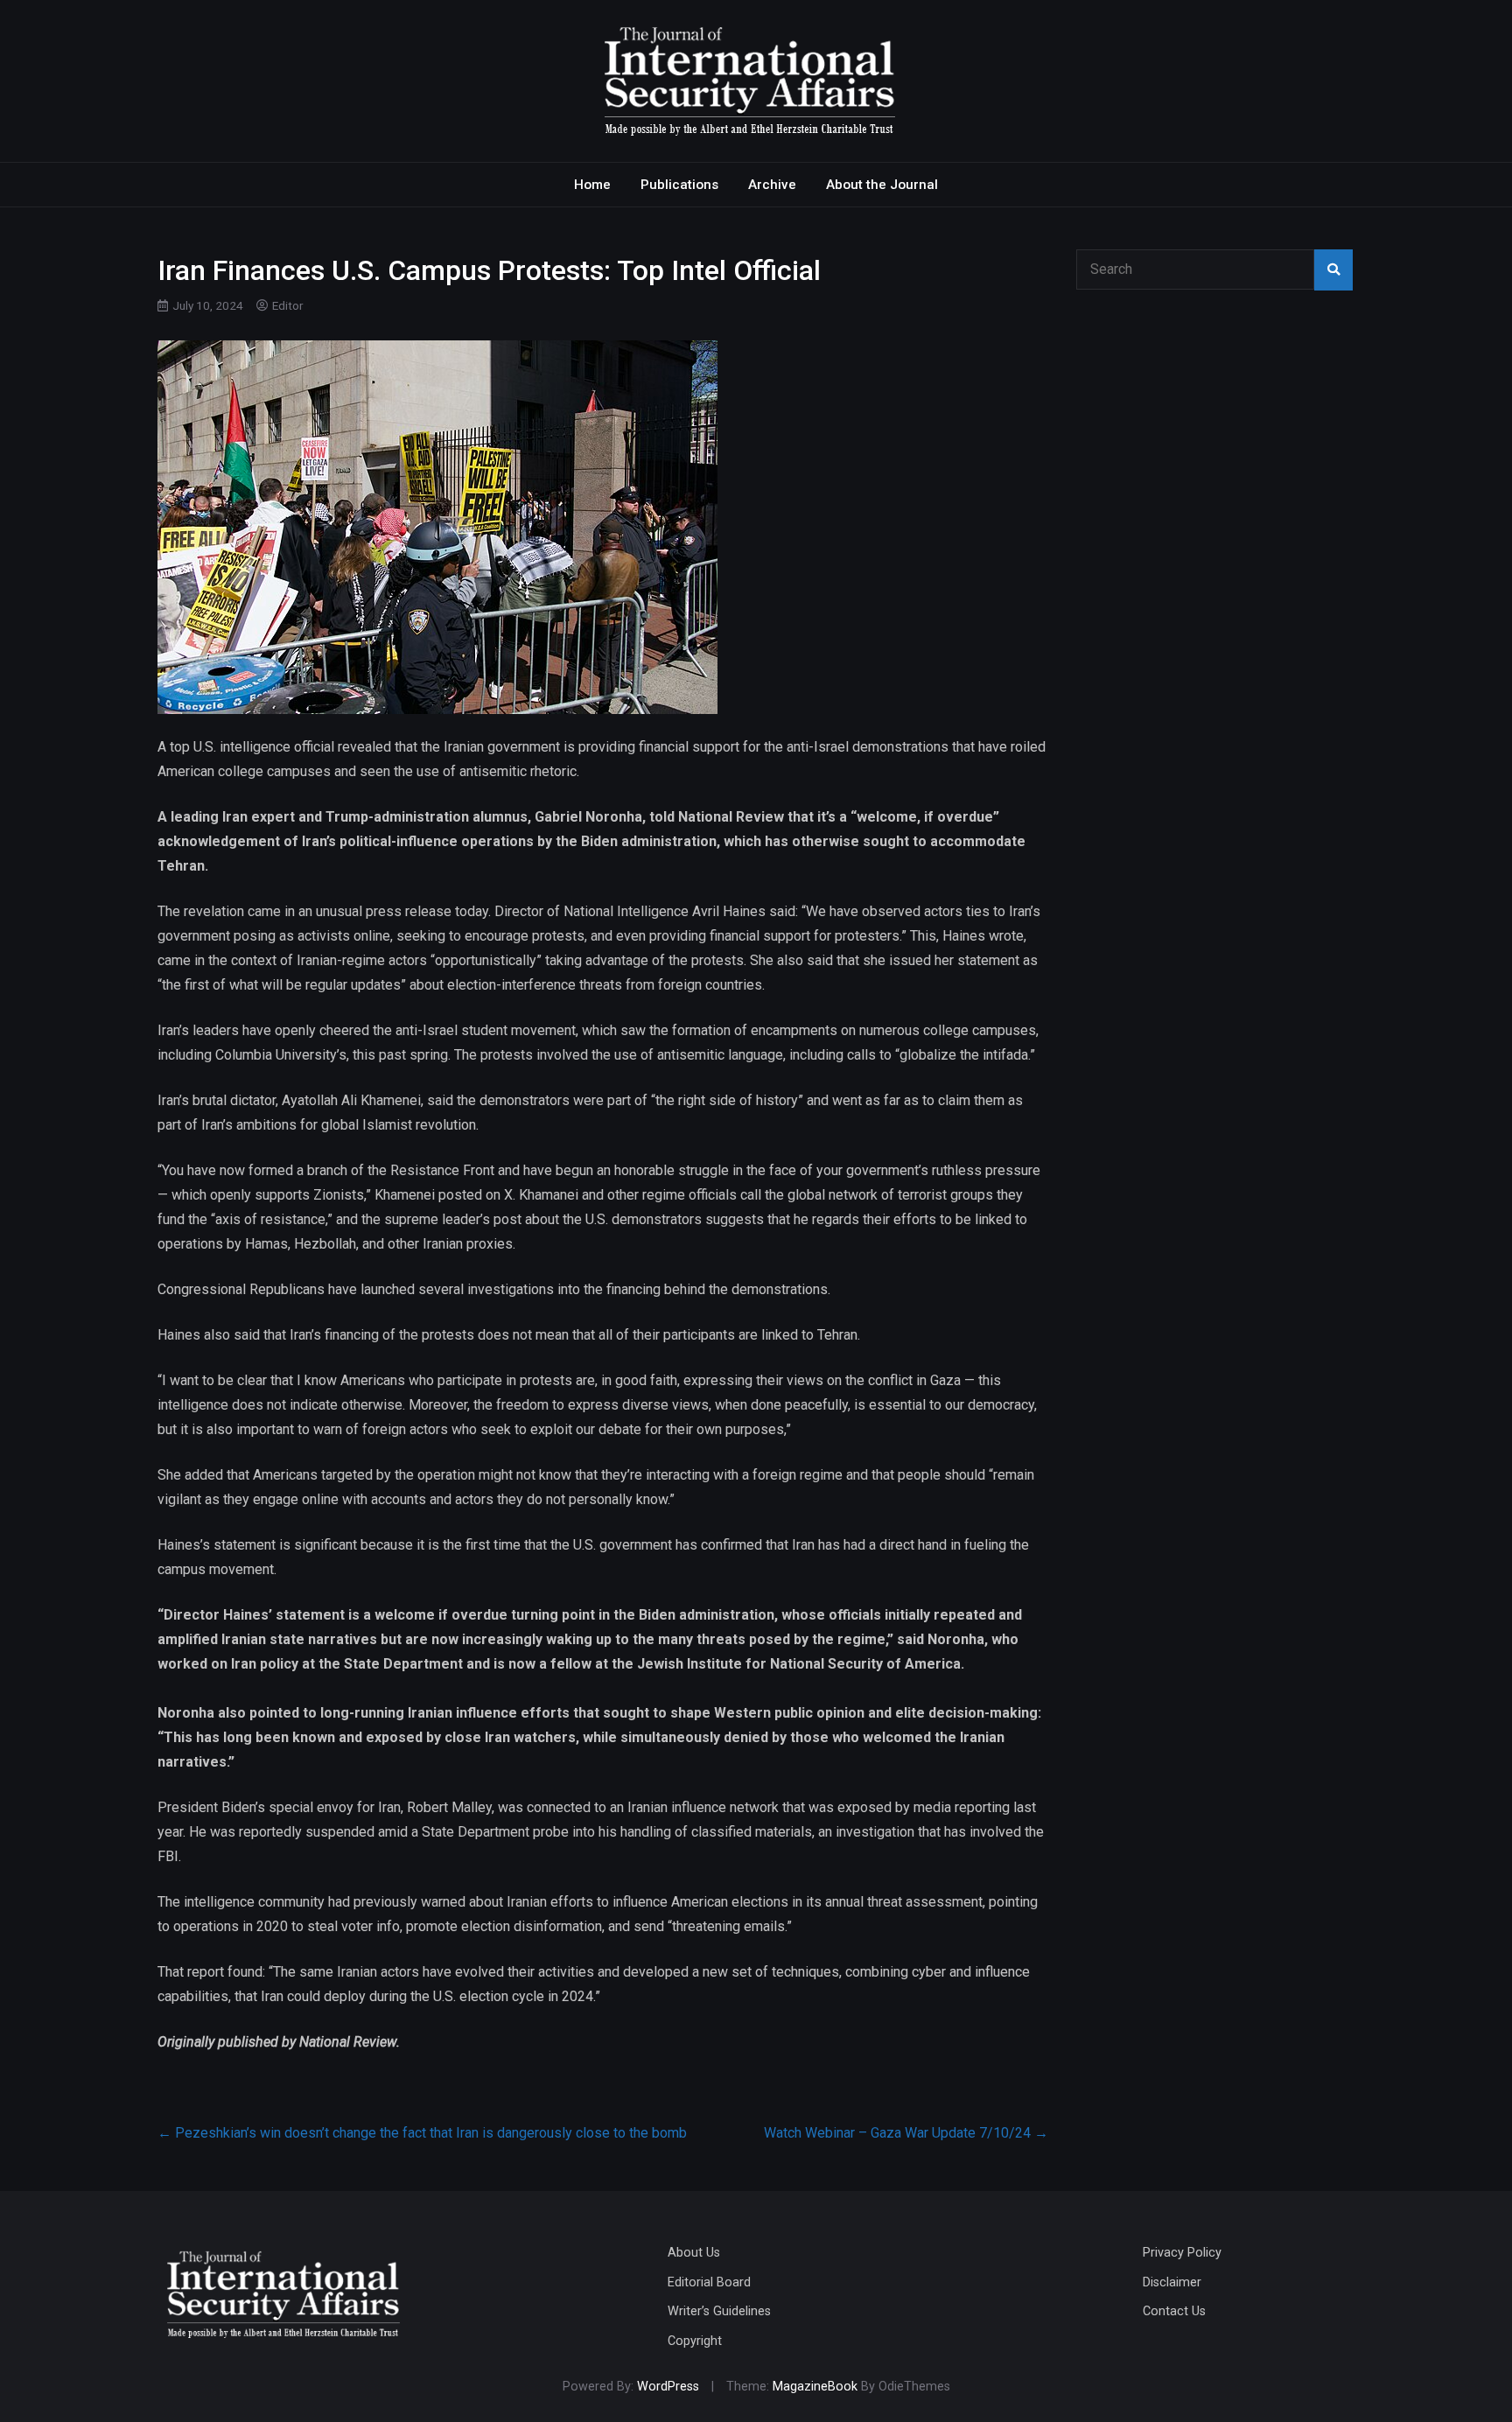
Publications (679, 185)
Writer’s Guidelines (719, 2311)
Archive (772, 185)
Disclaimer (1172, 2282)
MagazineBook (815, 2387)
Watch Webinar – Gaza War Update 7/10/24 (906, 2133)
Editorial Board (709, 2282)
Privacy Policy (1182, 2253)
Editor (288, 305)
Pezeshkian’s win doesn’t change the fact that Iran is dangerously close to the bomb (422, 2133)
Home (592, 185)
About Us (694, 2253)
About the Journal (882, 185)
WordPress (668, 2387)
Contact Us (1174, 2311)
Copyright (695, 2341)
